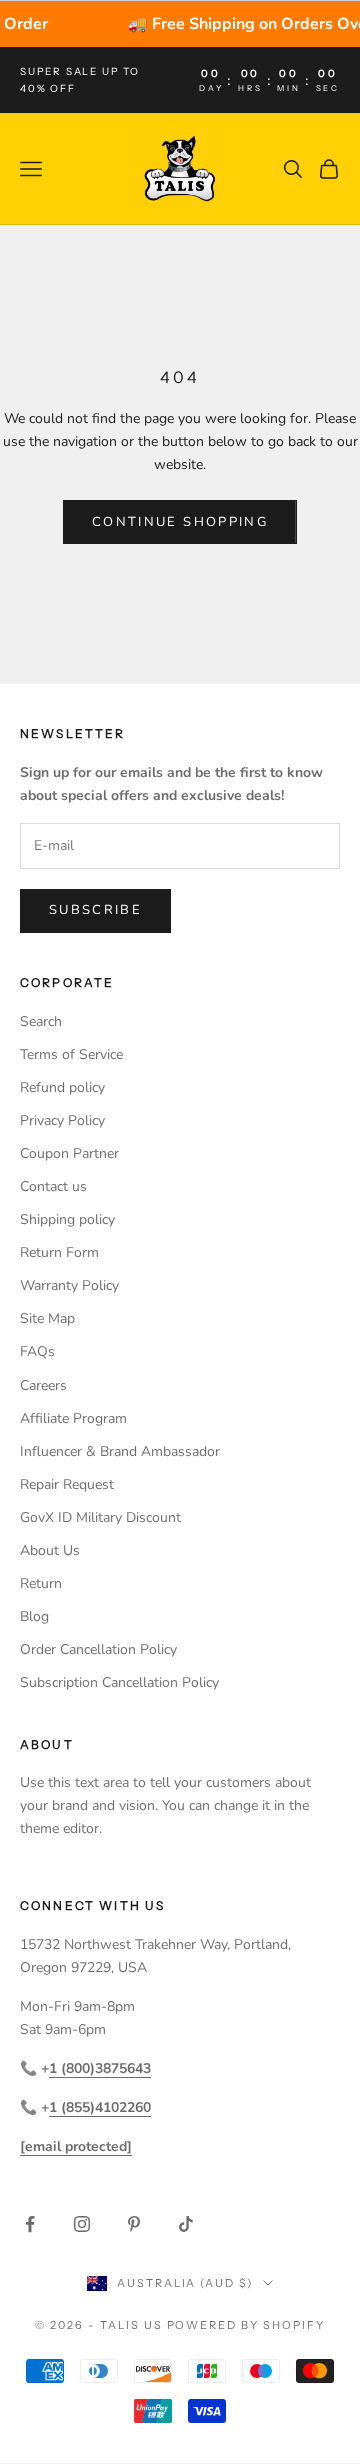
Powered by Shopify (246, 2325)
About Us (50, 1550)
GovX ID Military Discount (100, 1517)
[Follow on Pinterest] (134, 2224)
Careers (43, 1385)
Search (41, 1021)
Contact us (53, 1186)
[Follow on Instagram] (82, 2224)
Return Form (59, 1252)
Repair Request (67, 1484)
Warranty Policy (69, 1285)
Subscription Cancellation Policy (119, 1682)
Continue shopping (180, 522)
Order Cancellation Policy (98, 1649)
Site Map (47, 1318)
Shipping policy (67, 1219)
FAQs (37, 1351)
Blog (34, 1616)
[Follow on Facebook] (30, 2224)
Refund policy (62, 1087)
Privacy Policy (62, 1120)
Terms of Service (71, 1054)
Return (41, 1583)
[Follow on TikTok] (186, 2224)
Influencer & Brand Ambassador (120, 1451)
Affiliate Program (73, 1418)
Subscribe (95, 910)
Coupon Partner (69, 1153)
